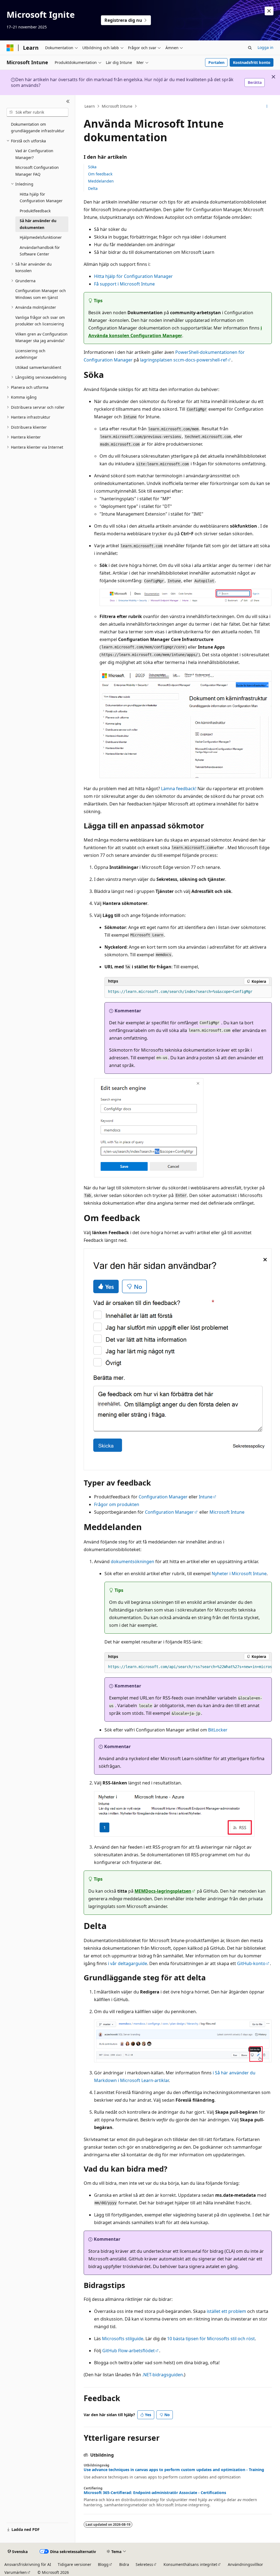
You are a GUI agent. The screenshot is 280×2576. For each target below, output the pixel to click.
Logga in (266, 47)
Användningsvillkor (245, 2564)
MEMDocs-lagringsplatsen (163, 1891)
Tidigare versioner (75, 2564)
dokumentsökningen (132, 1562)
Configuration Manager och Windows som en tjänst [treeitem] (41, 294)
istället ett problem (226, 2311)
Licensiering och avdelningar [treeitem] (30, 354)
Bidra (124, 2564)
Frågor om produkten (117, 1504)
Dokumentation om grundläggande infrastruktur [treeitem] (38, 128)
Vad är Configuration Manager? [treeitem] (34, 154)
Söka (92, 167)
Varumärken (16, 2572)
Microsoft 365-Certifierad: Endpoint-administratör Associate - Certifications (155, 2493)
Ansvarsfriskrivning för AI (28, 2564)
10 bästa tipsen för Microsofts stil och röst (211, 2339)
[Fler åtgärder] (267, 106)
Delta (93, 188)
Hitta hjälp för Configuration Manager (133, 276)
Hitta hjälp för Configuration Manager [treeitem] (41, 198)
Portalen (216, 62)
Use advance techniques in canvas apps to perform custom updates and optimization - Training (174, 2470)
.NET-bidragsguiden (163, 2375)
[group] (188, 1667)
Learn (90, 106)
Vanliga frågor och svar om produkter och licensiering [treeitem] (40, 321)
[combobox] (37, 112)
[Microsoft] (10, 48)
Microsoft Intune (117, 106)
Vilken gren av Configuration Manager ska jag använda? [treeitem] (41, 337)
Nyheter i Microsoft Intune (239, 1574)
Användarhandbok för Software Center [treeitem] (40, 251)
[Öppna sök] (250, 48)
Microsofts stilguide (123, 2339)
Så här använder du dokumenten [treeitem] (38, 224)
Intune (206, 1497)
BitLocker (218, 1730)
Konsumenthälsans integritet (190, 2564)
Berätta (255, 82)
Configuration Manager (163, 1497)
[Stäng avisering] (269, 11)
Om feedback (100, 174)
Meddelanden (101, 181)
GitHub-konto (251, 1963)
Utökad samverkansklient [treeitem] (38, 367)
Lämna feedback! (179, 789)
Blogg (103, 2564)
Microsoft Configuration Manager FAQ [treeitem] (37, 171)
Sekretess (144, 2564)
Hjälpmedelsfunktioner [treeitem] (41, 237)
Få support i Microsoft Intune (124, 284)
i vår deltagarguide (128, 1963)
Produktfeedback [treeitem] (35, 211)
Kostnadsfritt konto (252, 62)
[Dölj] (68, 102)
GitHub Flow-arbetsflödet (129, 2351)
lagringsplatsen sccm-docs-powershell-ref (183, 360)
